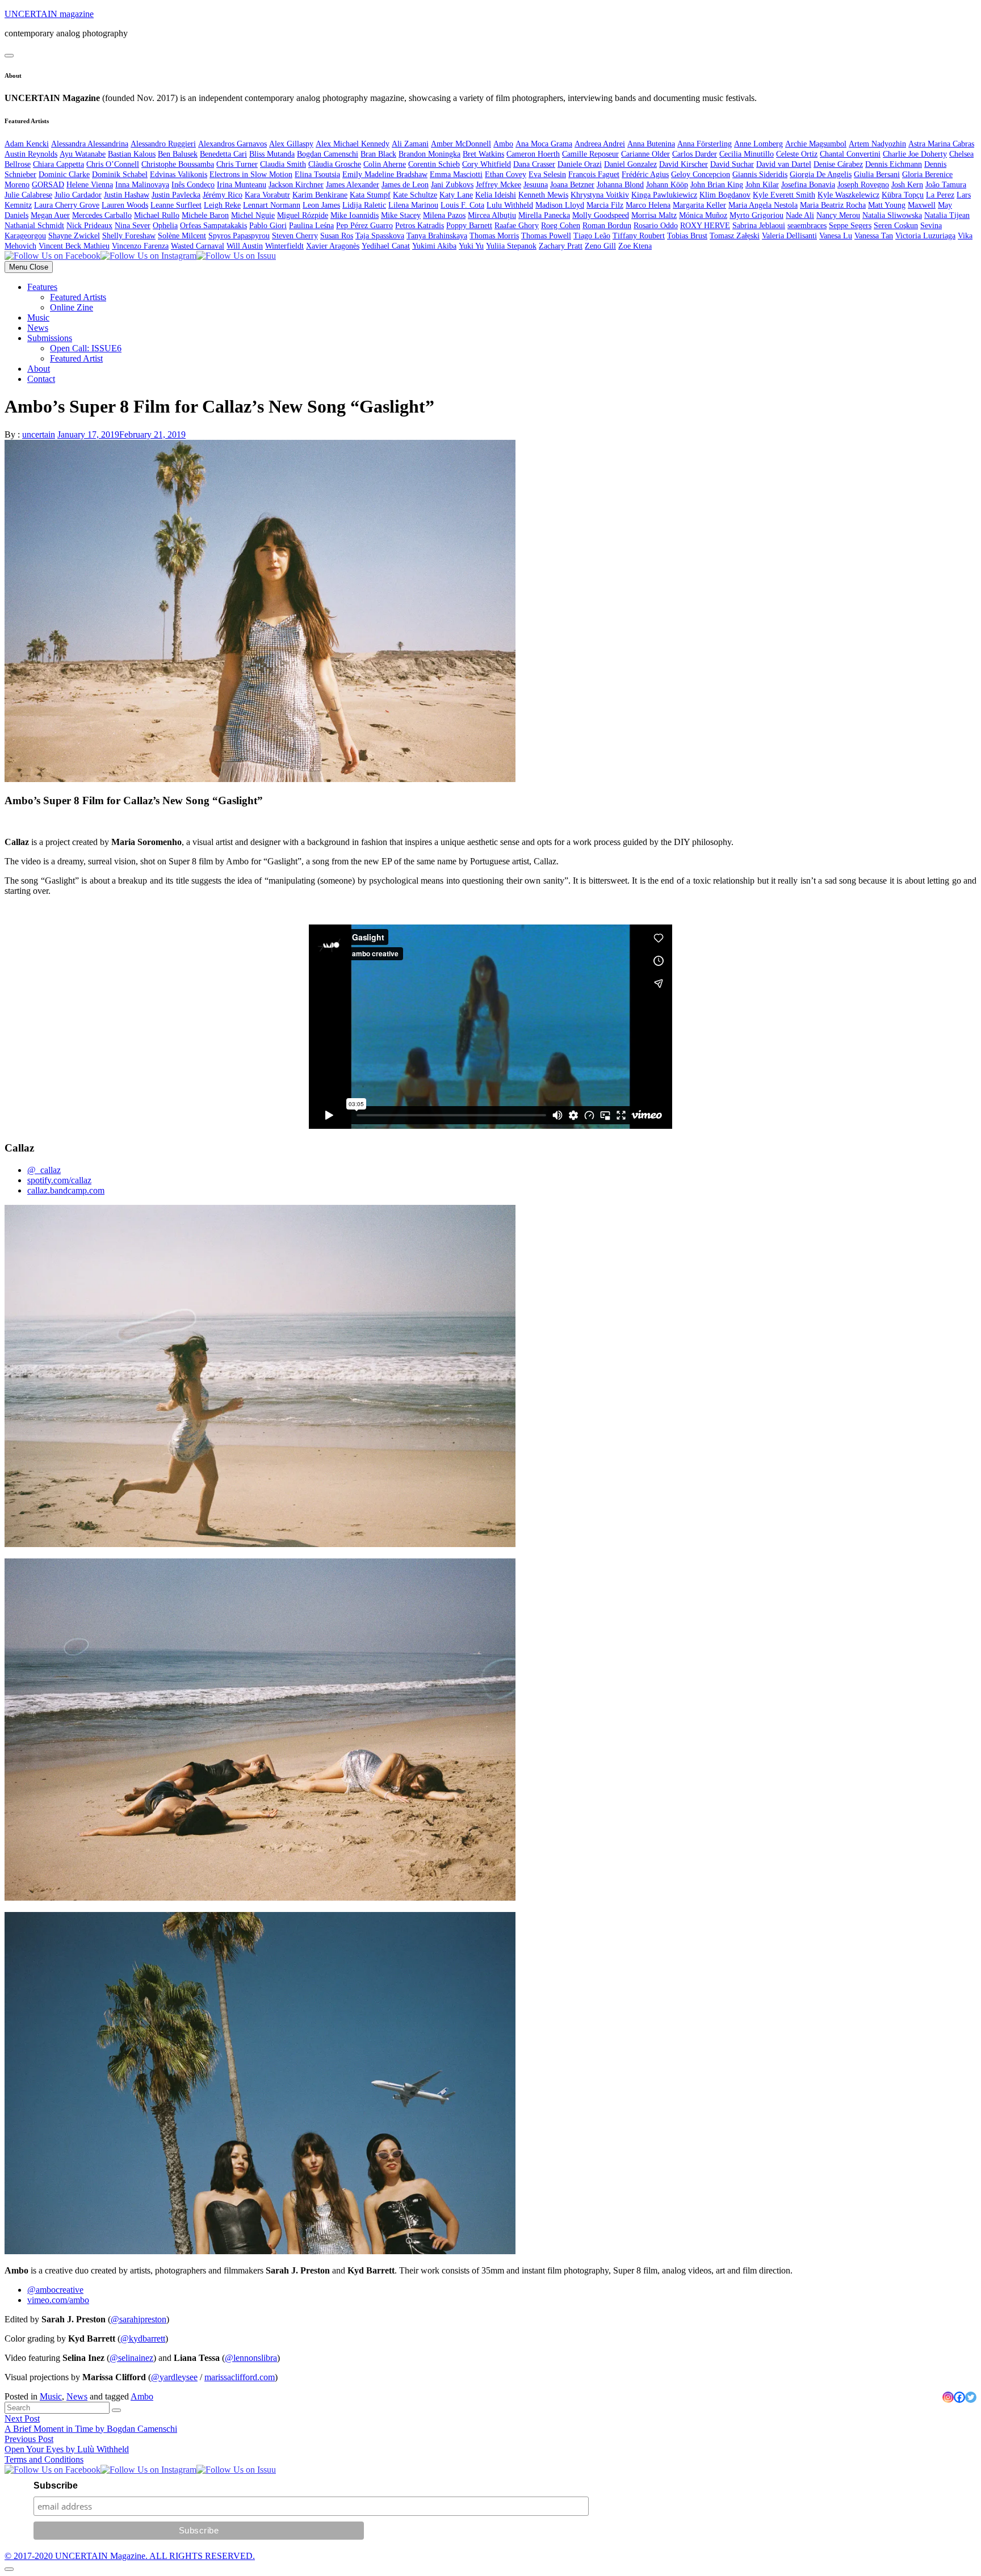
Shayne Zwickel (74, 236)
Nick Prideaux (89, 226)
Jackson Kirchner (296, 185)
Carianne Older (645, 154)
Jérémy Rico (223, 195)
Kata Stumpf (370, 195)
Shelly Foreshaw (129, 236)
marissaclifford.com (240, 2377)
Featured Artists (78, 297)
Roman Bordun (607, 226)
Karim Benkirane (320, 195)
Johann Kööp (667, 185)
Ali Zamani (410, 144)
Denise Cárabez (838, 164)
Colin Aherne (385, 164)
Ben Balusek (178, 154)
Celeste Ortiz (797, 154)
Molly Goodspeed (601, 215)
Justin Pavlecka (176, 195)
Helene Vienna (90, 185)
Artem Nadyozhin (877, 144)
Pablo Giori (268, 226)
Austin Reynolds (31, 154)
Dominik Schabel (120, 175)
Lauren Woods (125, 205)
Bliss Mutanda (272, 154)
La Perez (940, 195)
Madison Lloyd (560, 205)
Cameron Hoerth (533, 154)
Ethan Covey (506, 175)
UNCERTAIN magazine (49, 14)
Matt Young (887, 205)
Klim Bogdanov (725, 195)
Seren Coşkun (896, 226)
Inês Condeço (193, 185)
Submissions (50, 338)
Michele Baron (205, 215)
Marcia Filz (605, 205)
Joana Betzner (572, 185)
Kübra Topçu (903, 195)
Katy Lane (456, 195)
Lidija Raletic (364, 205)
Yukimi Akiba (434, 246)
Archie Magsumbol (816, 144)
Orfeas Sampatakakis (213, 226)
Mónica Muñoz (703, 215)
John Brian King (717, 185)
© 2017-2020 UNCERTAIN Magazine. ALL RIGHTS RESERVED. (130, 2556)
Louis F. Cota (462, 205)
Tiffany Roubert (639, 236)
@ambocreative (55, 2290)
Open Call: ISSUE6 (86, 348)
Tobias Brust (687, 236)
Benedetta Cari (223, 154)
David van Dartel (784, 164)
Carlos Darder (695, 154)
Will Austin (245, 246)
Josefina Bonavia (808, 185)
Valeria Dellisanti (789, 236)
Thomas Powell (546, 236)
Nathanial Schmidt (34, 226)
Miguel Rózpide (303, 215)
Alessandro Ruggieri (163, 144)
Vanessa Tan (874, 236)
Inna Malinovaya (142, 185)
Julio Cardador (78, 195)
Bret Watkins (483, 154)
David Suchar (732, 164)
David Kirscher (684, 164)
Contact (41, 379)
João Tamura (946, 185)
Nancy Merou (838, 215)
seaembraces (807, 226)
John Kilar (762, 185)
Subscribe (56, 2485)
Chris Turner (237, 164)
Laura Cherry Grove (67, 205)
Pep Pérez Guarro (364, 226)
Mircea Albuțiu (492, 215)
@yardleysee (174, 2377)
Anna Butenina (651, 144)
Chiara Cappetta (58, 164)
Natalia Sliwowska (892, 215)
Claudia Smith (283, 164)
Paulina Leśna (311, 226)
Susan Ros (337, 236)
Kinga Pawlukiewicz (664, 195)
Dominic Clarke (64, 175)
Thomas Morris (494, 236)
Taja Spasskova (380, 236)
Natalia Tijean (947, 215)
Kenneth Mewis (543, 195)
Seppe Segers (850, 226)
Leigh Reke (222, 205)
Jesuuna (536, 185)
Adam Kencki (27, 144)
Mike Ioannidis (355, 215)
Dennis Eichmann (894, 164)
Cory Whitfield (487, 164)
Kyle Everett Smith (784, 195)
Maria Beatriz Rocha (833, 205)
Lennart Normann (272, 205)
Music (38, 318)
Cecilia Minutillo (747, 154)
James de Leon (405, 185)
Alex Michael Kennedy (353, 144)
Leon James (321, 205)
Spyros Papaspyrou (239, 236)
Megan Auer (50, 215)
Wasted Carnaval (198, 246)
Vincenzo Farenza (140, 246)
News (38, 328)
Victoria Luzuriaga (925, 236)
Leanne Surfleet (176, 205)
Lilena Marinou (413, 205)
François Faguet (594, 175)
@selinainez (131, 2358)
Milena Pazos (444, 215)
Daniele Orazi (580, 164)
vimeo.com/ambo (58, 2300)
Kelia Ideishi (496, 195)
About (39, 369)
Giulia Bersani (877, 175)
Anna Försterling (705, 144)
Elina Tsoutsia (317, 175)
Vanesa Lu (836, 236)
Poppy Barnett (469, 226)
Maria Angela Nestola (763, 205)
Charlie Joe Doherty (915, 154)
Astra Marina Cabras (941, 144)
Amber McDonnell (461, 144)
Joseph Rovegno (863, 185)
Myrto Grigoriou (756, 215)
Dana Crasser (534, 164)
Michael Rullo (157, 215)
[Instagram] (948, 2397)
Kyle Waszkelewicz (848, 195)
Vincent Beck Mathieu (74, 246)
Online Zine (72, 307)
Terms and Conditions (44, 2459)
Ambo (503, 144)
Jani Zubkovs (452, 185)
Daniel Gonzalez (630, 164)
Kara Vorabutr (267, 195)
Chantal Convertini (850, 154)
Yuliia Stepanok (511, 246)
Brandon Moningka (429, 154)
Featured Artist (76, 358)
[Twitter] (971, 2397)
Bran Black (378, 154)
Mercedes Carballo (102, 215)
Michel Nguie (253, 215)
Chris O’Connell (113, 164)
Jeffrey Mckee (498, 185)
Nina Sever (133, 226)
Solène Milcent (182, 236)
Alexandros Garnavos (232, 144)
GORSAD (48, 185)
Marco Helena (648, 205)
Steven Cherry (295, 236)
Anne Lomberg (758, 144)
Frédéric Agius (645, 175)
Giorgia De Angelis (821, 175)
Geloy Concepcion (701, 175)
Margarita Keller (699, 205)
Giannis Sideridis (760, 175)
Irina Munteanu (242, 185)
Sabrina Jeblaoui (759, 226)
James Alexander (353, 185)
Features (42, 287)
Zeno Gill (600, 246)
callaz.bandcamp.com (66, 1190)
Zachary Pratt (561, 246)
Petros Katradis (420, 226)
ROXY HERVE (705, 226)
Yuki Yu (471, 246)
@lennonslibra (251, 2358)
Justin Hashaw (127, 195)
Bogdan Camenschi (328, 154)
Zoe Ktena (635, 246)
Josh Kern (907, 185)
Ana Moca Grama (544, 144)
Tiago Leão (592, 236)
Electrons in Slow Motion (251, 175)
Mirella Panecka (544, 215)
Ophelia (165, 226)
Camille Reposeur (590, 154)
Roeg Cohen (561, 226)
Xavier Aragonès (333, 246)
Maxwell (922, 205)
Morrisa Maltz (654, 215)
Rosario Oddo (656, 226)
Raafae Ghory (517, 226)
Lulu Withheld (510, 205)
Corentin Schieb (434, 164)
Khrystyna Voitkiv (600, 195)
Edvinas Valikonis (179, 175)
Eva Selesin (547, 175)
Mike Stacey (401, 215)
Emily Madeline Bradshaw (385, 175)
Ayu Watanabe (83, 154)
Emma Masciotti (456, 175)
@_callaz (44, 1170)
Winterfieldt (284, 246)
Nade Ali (800, 215)
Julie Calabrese (28, 195)
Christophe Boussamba (178, 164)
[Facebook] (959, 2397)
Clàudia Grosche (335, 164)
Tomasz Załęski (735, 236)
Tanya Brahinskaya (437, 236)
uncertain (39, 434)
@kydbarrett (143, 2338)
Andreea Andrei (600, 144)
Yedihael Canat (386, 246)
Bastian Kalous (132, 154)
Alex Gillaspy (291, 144)
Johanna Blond (620, 185)
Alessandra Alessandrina (90, 144)
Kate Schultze (415, 195)
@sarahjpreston (139, 2319)
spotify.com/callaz (59, 1180)
